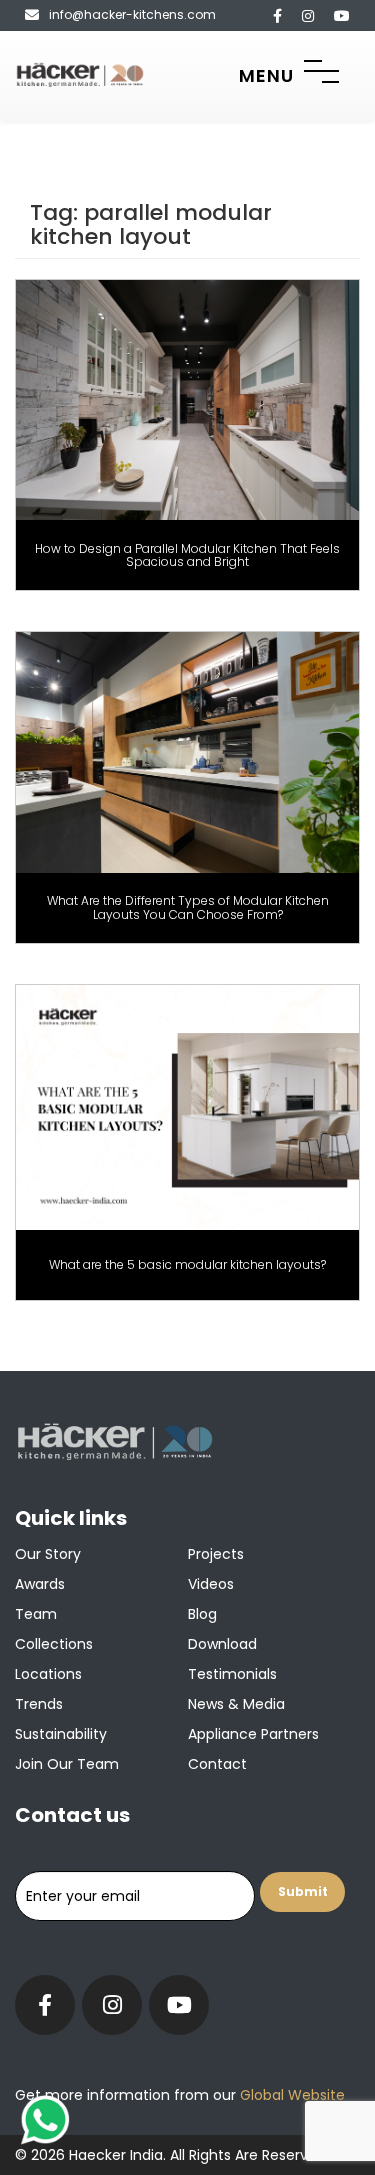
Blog (202, 1614)
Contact (217, 1764)
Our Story (48, 1554)
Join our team (67, 1764)
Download (222, 1644)
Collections (54, 1644)
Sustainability (61, 1734)
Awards (40, 1584)
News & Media (236, 1704)
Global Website (290, 2095)
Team (36, 1614)
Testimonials (232, 1674)
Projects (216, 1554)
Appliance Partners (253, 1734)
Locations (48, 1674)
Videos (211, 1584)
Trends (39, 1704)
